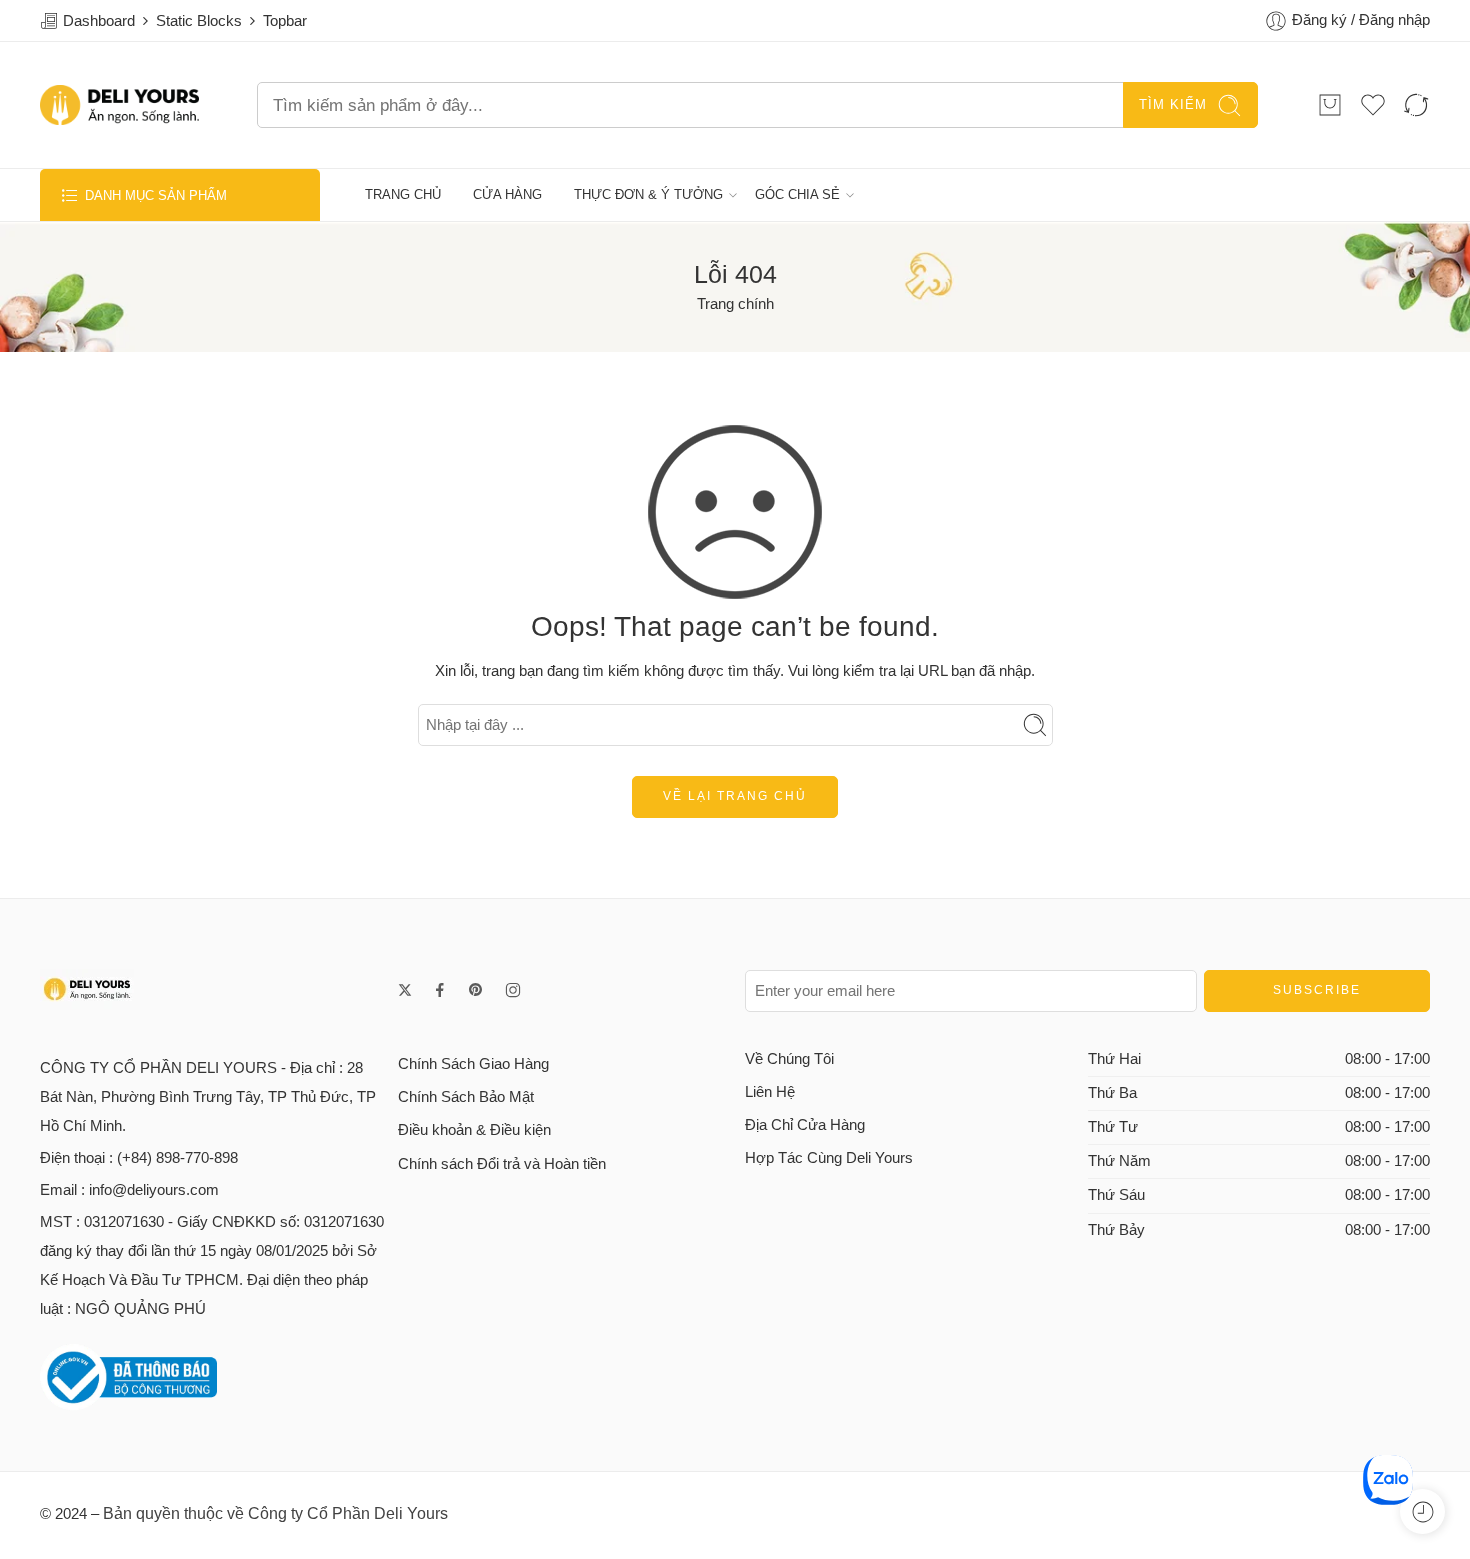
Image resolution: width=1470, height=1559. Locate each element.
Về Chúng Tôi (789, 1059)
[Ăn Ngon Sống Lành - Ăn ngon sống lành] (119, 105)
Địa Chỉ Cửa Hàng (805, 1125)
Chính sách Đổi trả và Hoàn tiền (502, 1164)
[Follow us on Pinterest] (476, 990)
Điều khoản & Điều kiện (474, 1130)
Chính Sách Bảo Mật (466, 1097)
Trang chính (735, 304)
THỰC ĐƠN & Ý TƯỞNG (648, 194)
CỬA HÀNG (507, 194)
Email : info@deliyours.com (129, 1190)
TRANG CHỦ (403, 194)
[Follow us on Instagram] (513, 990)
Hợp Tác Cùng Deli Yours (829, 1158)
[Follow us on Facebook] (440, 990)
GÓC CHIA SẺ (797, 194)
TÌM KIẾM (1173, 104)
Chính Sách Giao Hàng (473, 1064)
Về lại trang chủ (735, 796)
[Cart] (1330, 105)
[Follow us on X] (405, 990)
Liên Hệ (770, 1092)
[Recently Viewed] (1422, 1511)
